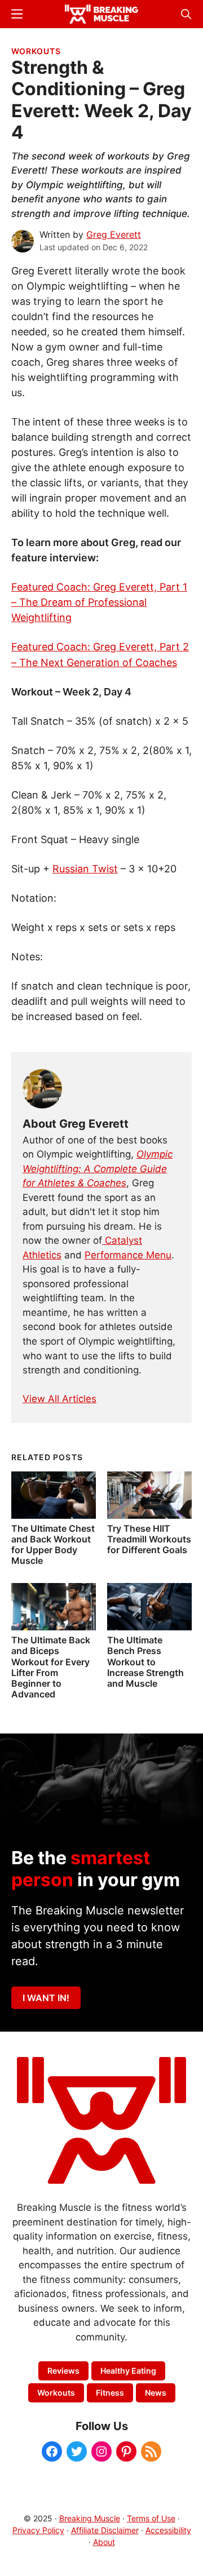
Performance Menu (128, 1255)
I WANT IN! (46, 1998)
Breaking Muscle (90, 2518)
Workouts (36, 51)
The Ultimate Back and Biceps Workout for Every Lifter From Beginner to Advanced (51, 1667)
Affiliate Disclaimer (105, 2530)
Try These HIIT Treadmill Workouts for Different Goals (149, 1539)
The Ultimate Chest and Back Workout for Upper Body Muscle (53, 1545)
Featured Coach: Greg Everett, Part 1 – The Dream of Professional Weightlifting (99, 602)
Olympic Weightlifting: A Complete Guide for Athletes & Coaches (98, 1169)
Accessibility (168, 2530)
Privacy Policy (38, 2530)
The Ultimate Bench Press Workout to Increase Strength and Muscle (145, 1662)
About (104, 2542)
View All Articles (59, 1399)
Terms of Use (151, 2518)
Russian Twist (85, 869)
